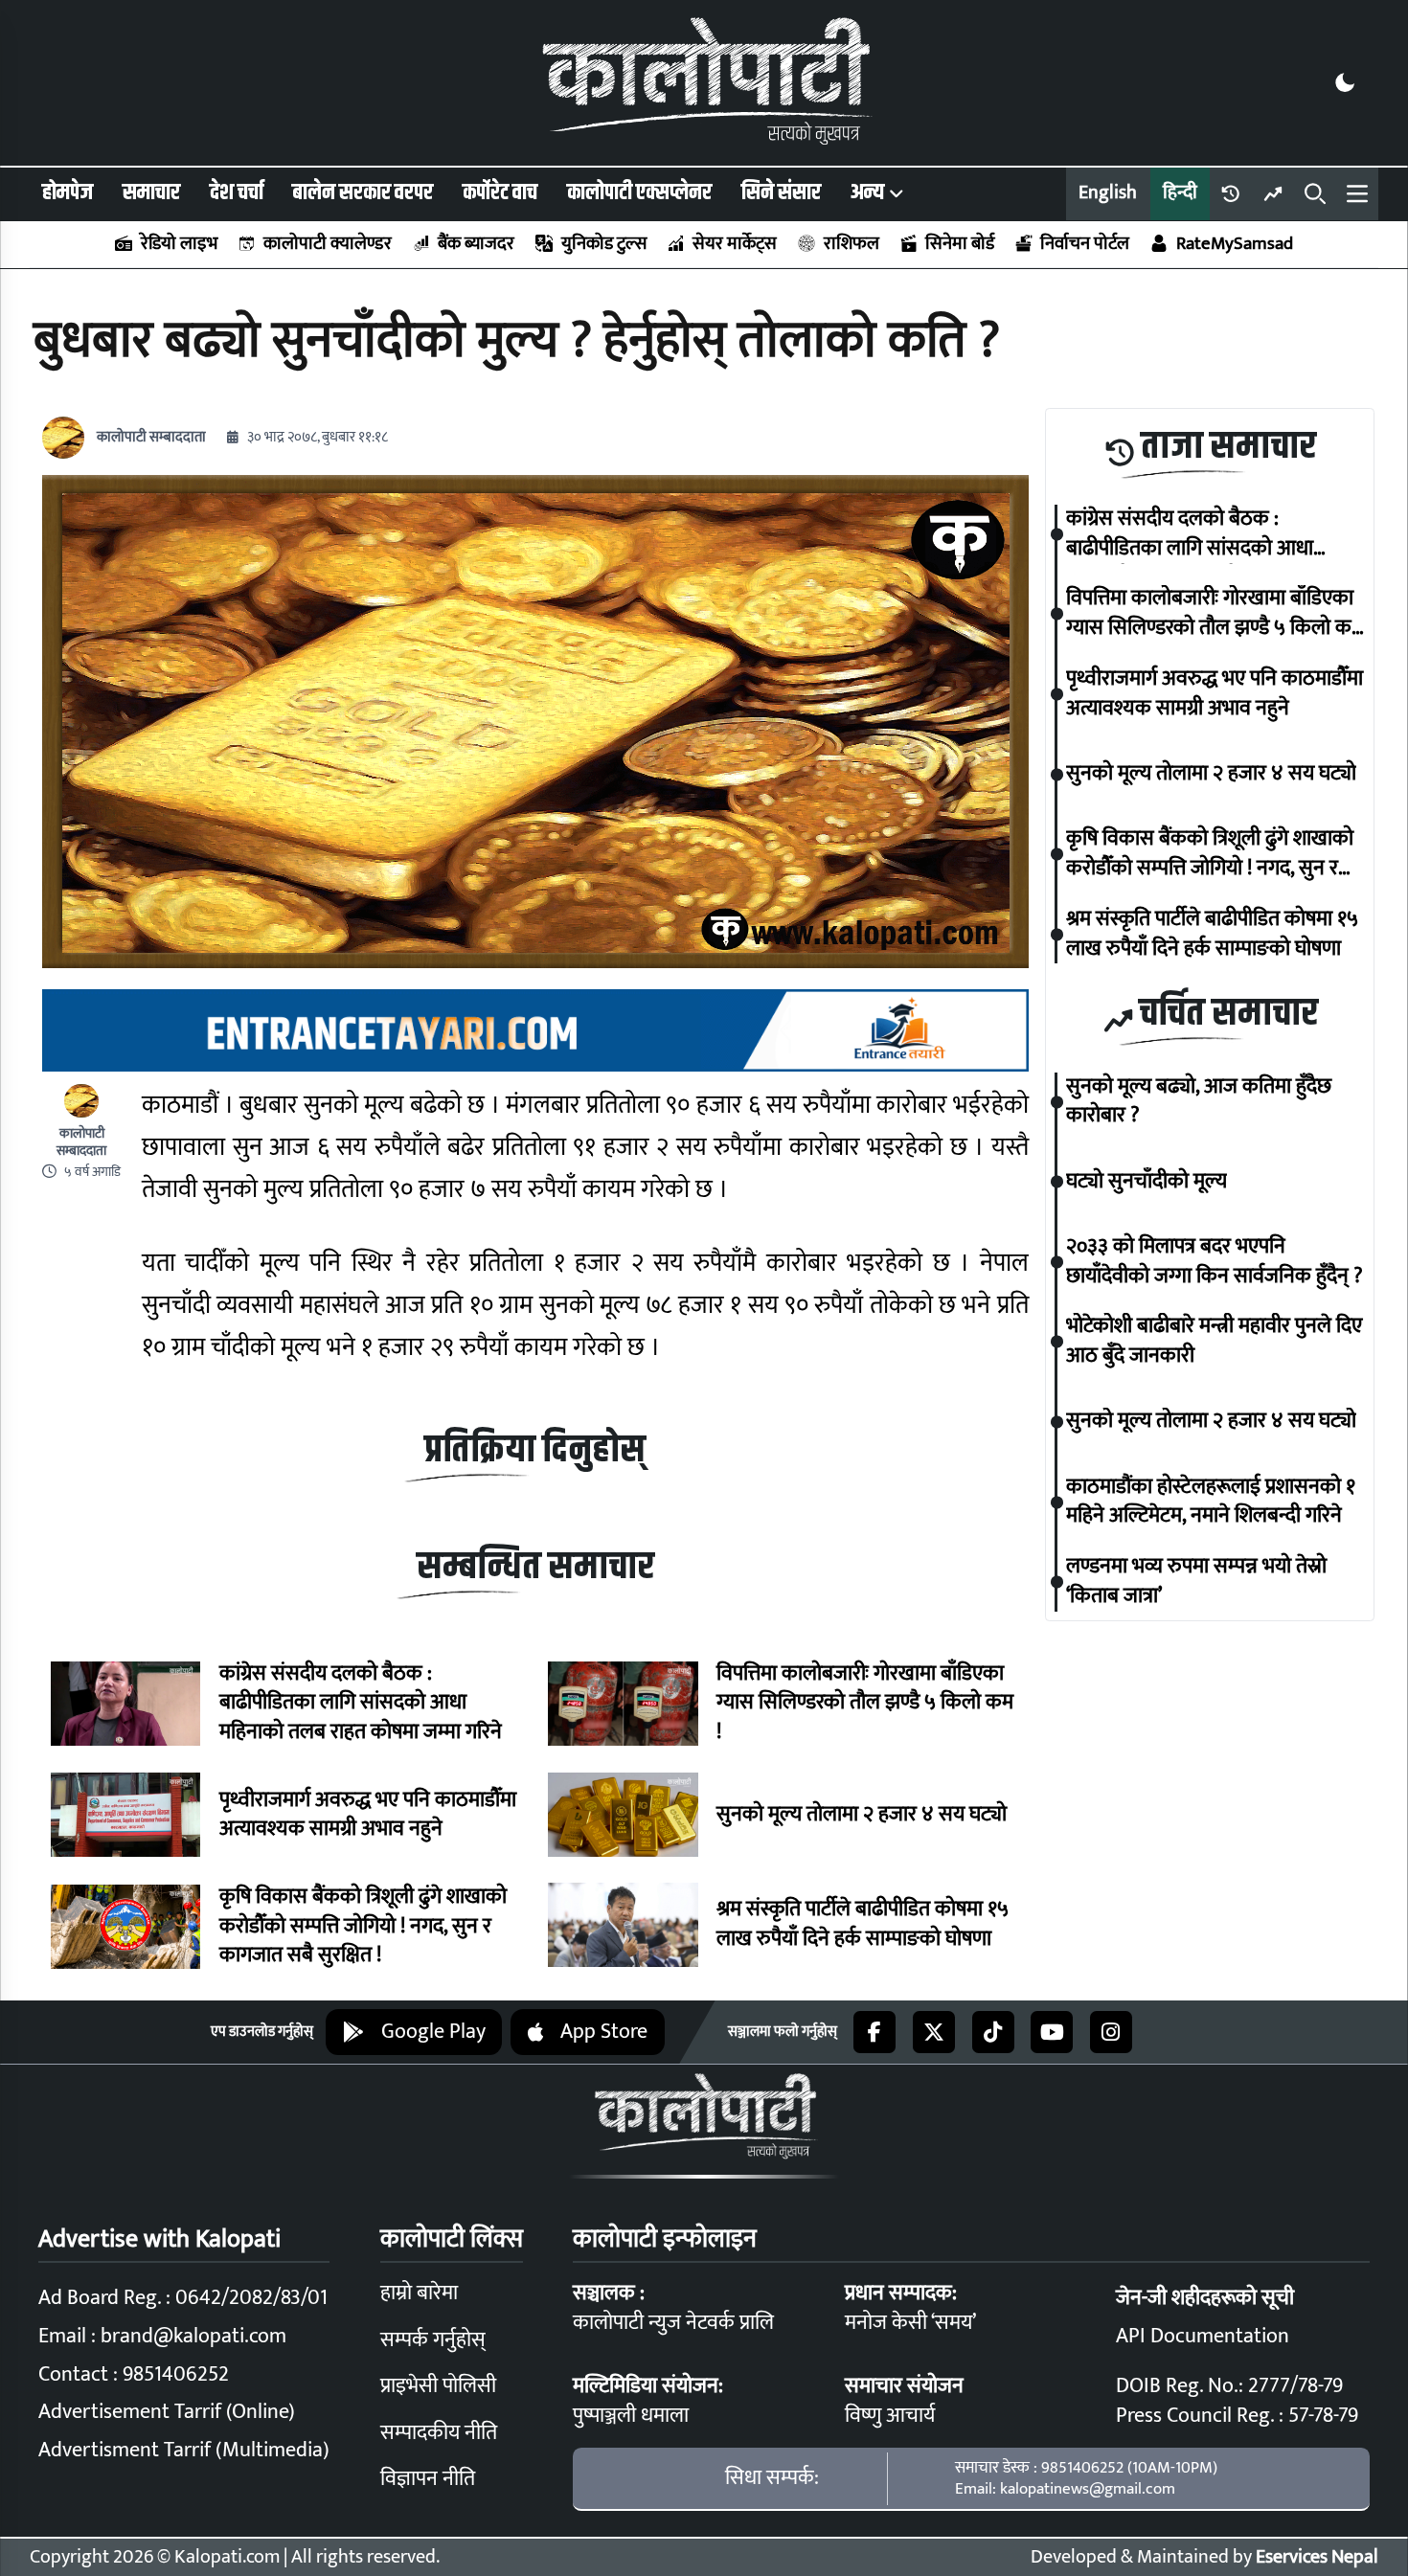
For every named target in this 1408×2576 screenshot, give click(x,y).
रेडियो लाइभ (179, 244)
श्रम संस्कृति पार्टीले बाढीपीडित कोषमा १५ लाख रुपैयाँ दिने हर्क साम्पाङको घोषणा (863, 1925)
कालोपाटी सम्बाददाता (151, 437)
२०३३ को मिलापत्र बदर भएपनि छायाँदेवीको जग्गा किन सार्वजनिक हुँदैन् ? (1215, 1262)
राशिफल (851, 244)
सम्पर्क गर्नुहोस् (433, 2340)
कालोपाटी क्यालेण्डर (328, 244)
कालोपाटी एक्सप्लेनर (639, 193)
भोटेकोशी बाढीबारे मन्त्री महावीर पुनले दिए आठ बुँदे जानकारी (1214, 1343)
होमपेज (68, 193)
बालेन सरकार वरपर (363, 193)
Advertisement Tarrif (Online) (167, 2412)
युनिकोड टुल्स (603, 244)
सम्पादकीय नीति (439, 2433)
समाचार (151, 193)
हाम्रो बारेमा (419, 2293)
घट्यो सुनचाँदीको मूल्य (1147, 1182)
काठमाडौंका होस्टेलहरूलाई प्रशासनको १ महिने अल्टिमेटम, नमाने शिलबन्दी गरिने (1211, 1503)
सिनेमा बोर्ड (960, 244)
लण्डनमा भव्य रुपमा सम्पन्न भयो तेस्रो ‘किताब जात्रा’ (1196, 1582)
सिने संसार (781, 193)
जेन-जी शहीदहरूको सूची (1205, 2298)
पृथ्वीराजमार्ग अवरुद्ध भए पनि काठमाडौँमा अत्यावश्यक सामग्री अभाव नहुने (368, 1816)
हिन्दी (1180, 193)
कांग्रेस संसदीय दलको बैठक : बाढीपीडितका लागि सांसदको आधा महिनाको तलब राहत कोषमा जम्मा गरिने (361, 1704)
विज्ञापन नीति (428, 2479)
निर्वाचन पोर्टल (1085, 244)
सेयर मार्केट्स (735, 244)
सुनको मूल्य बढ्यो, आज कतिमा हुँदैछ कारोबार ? (1199, 1102)
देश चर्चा (237, 193)
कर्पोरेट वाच (500, 193)
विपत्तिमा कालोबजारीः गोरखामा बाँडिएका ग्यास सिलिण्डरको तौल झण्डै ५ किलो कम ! (865, 1704)
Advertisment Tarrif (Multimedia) (184, 2450)
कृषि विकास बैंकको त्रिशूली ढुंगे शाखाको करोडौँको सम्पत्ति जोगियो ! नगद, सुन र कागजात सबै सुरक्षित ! (363, 1927)
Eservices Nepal (1317, 2557)
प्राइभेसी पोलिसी (438, 2386)
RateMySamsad (1234, 244)
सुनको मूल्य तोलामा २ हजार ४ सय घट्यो (862, 1815)
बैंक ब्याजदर (476, 244)
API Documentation (1203, 2336)
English (1108, 193)
